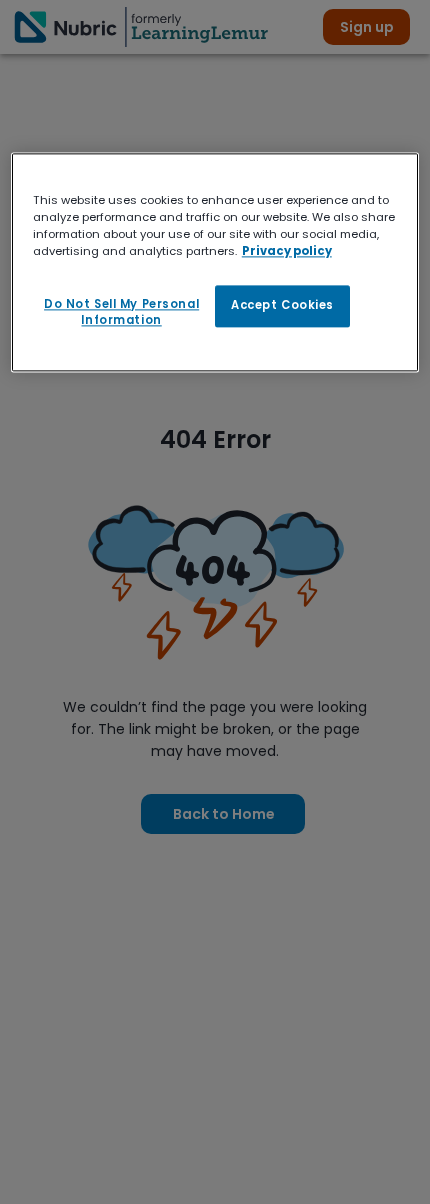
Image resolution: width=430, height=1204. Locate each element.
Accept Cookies (282, 305)
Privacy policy (287, 251)
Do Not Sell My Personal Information (121, 312)
